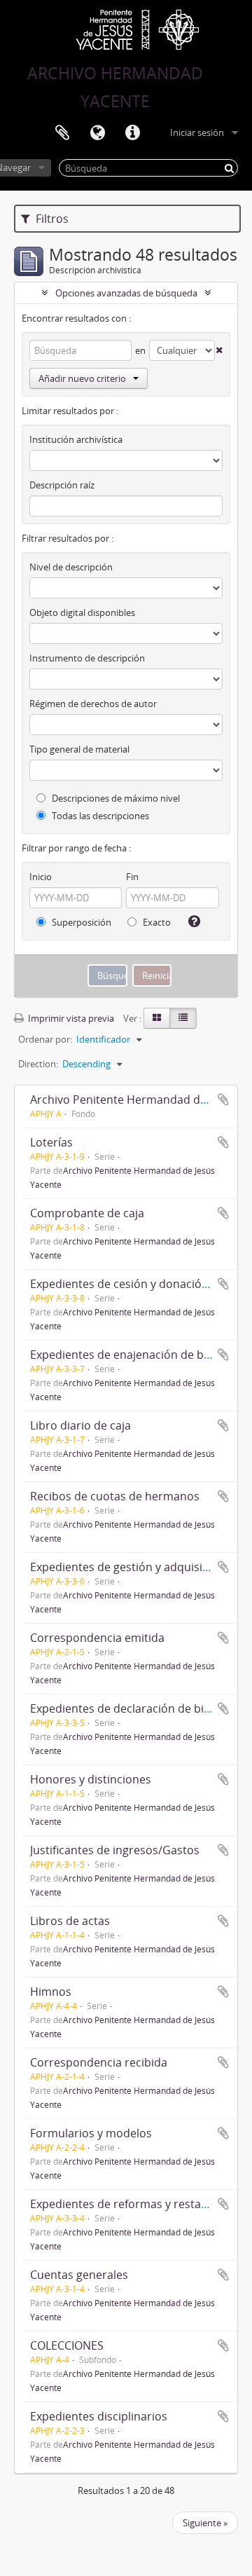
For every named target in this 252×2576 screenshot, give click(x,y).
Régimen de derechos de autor (93, 704)
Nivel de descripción (71, 567)
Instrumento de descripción (87, 658)
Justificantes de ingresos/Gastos (115, 1850)
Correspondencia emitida (97, 1638)
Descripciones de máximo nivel (115, 798)
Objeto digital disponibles (82, 612)
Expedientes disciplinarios (99, 2416)
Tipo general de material (79, 749)
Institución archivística (76, 439)
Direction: (38, 1064)
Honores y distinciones (91, 1779)
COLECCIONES (67, 2345)
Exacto (156, 922)
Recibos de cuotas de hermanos (115, 1496)
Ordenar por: (45, 1039)
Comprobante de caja (87, 1213)
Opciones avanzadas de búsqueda (126, 293)
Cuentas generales (79, 2275)
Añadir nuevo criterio (82, 378)
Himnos (51, 1992)
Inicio (41, 877)
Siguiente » (205, 2523)
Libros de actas (70, 1921)
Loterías (51, 1142)
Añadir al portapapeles (223, 1099)
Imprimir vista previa (70, 1018)
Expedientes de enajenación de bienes (131, 1355)
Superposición (80, 922)
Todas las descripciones (99, 816)
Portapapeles (62, 133)
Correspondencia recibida (99, 2062)
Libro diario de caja (80, 1425)
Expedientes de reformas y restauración (136, 2204)
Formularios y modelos (91, 2133)
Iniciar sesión (197, 132)
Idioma (97, 133)
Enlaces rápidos (132, 133)
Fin (132, 877)
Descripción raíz (62, 485)
